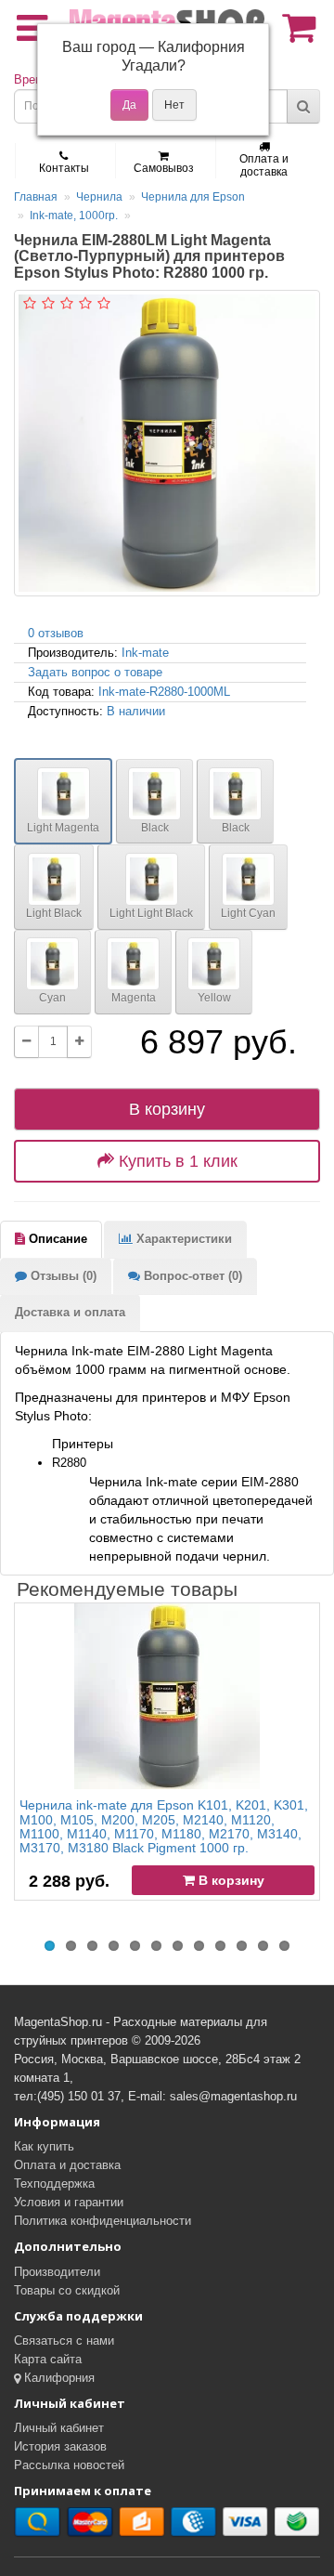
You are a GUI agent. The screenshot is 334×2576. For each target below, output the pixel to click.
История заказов (60, 2446)
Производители (57, 2272)
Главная (36, 197)
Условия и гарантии (69, 2202)
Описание (56, 1239)
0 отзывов (56, 633)
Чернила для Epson (193, 197)
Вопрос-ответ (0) (191, 1276)
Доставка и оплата (70, 1312)
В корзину (167, 1109)
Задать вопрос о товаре (95, 672)
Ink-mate (145, 653)
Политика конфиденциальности (103, 2221)
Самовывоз (164, 168)
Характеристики (182, 1239)
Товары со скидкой (67, 2290)
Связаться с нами (64, 2341)
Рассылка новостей (69, 2465)
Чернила (99, 197)
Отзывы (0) (62, 1276)
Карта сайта (48, 2359)
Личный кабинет (59, 2428)
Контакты (64, 168)
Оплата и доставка (264, 165)
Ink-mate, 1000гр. (74, 216)
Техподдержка (54, 2184)
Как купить (44, 2146)
